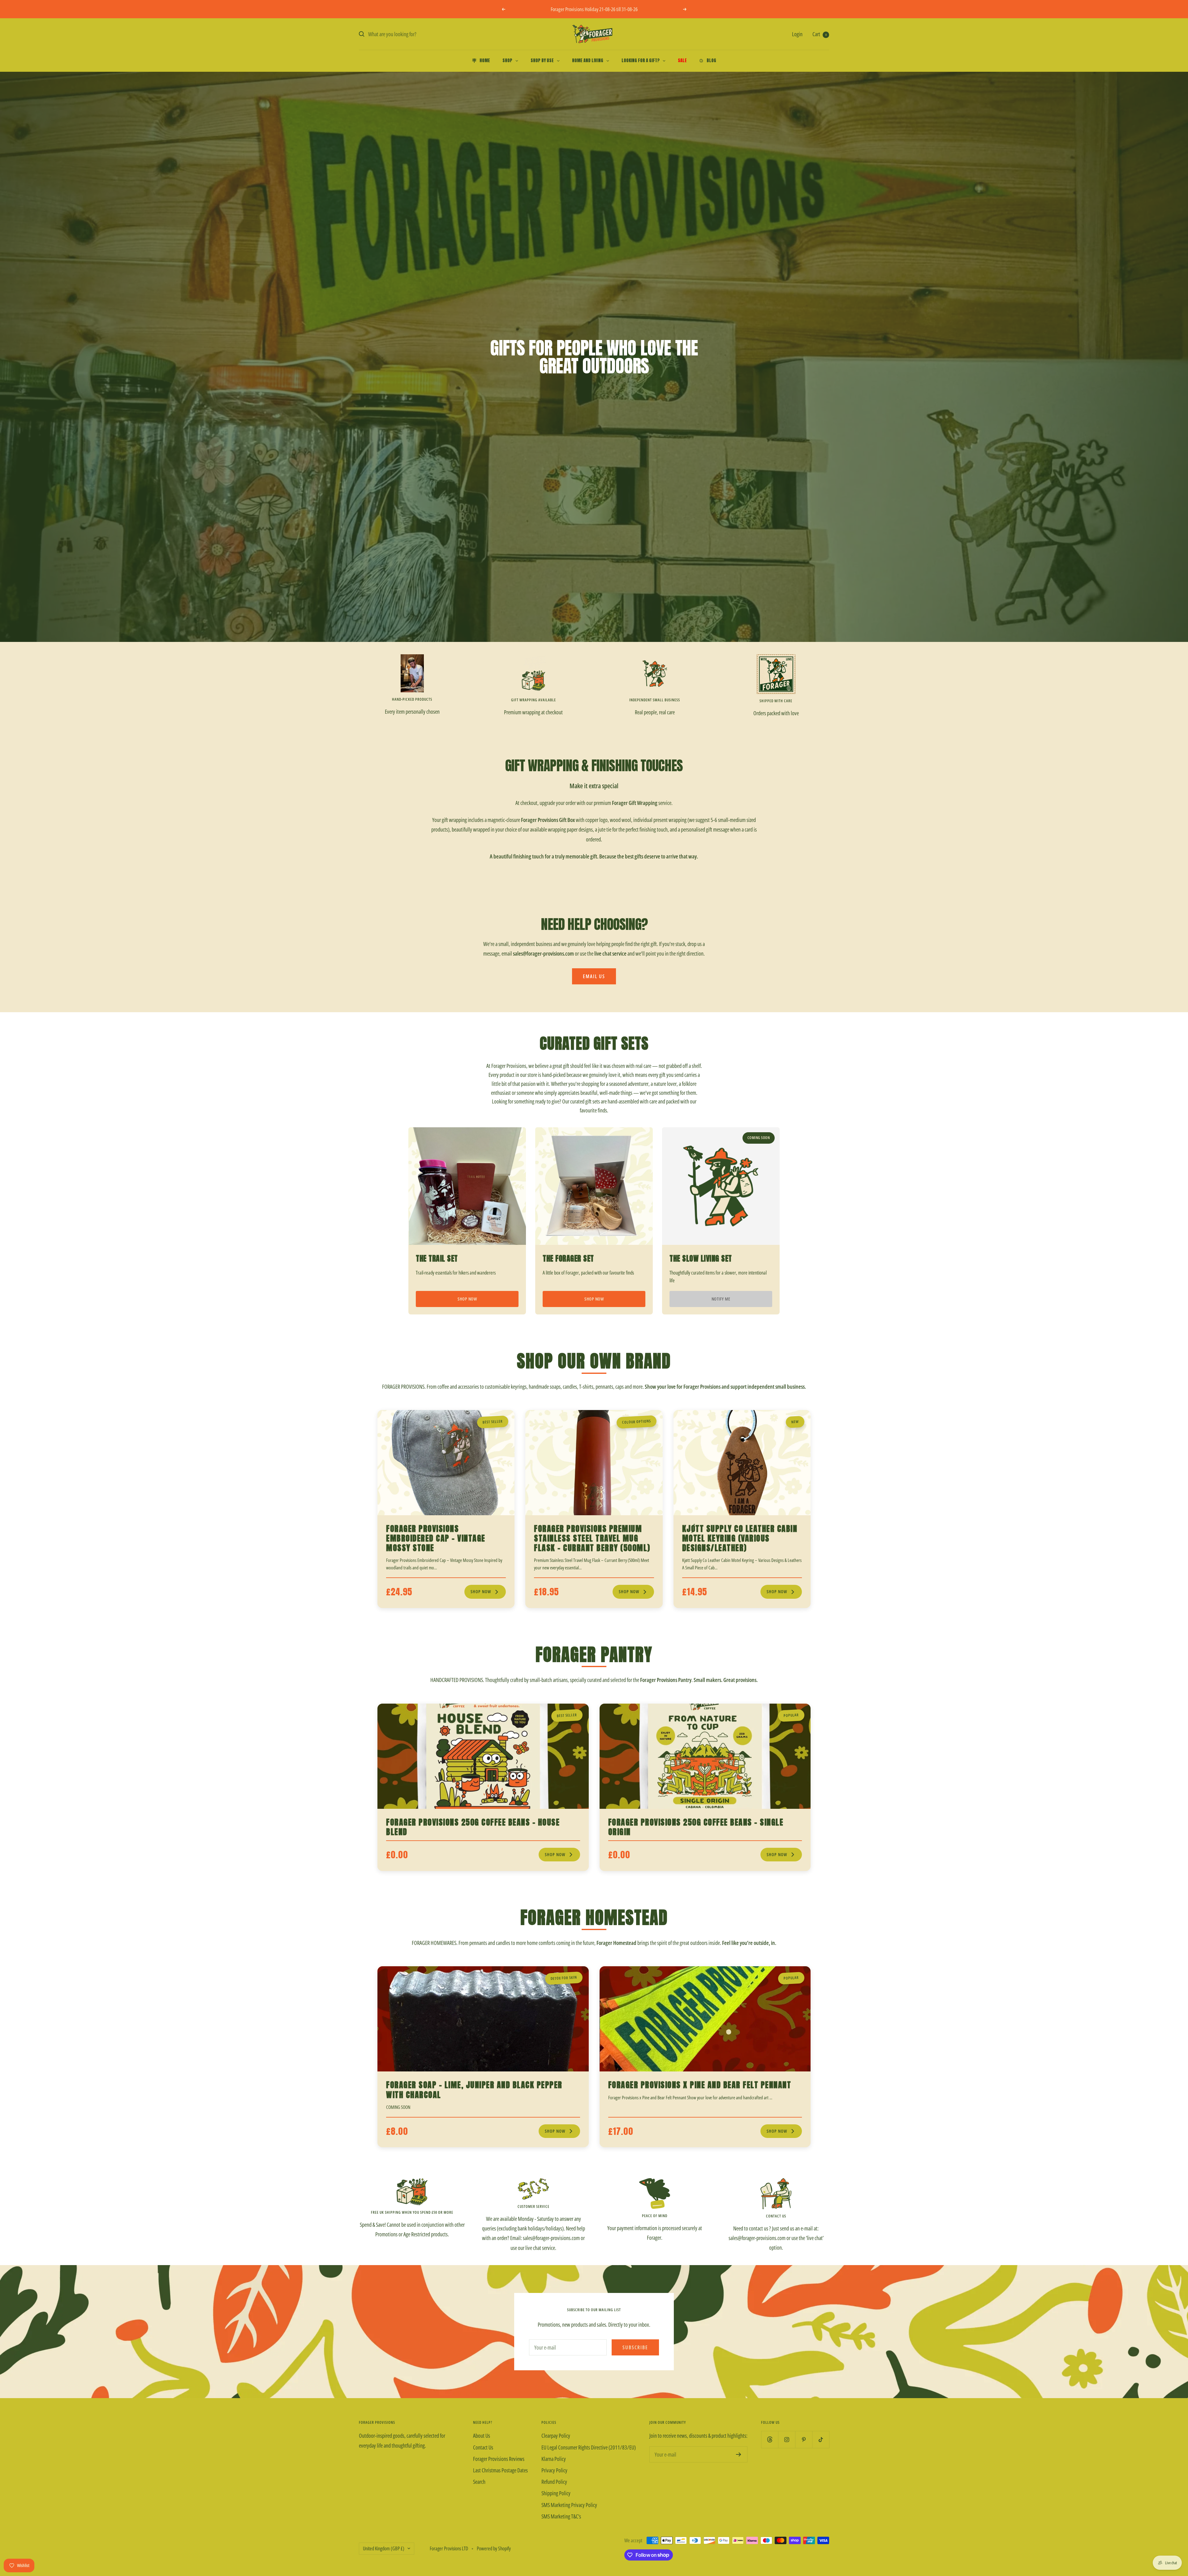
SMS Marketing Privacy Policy (569, 2505)
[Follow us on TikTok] (821, 2439)
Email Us (594, 976)
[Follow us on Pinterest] (804, 2439)
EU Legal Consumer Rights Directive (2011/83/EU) (589, 2447)
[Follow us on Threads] (770, 2439)
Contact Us (483, 2447)
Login (797, 34)
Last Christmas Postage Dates (500, 2470)
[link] (446, 1509)
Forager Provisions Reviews (499, 2459)
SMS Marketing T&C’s (561, 2516)
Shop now (467, 1299)
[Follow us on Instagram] (787, 2439)
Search (479, 2482)
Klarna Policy (554, 2459)
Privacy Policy (554, 2470)
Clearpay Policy (556, 2436)
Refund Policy (554, 2482)
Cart (820, 34)
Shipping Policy (556, 2493)
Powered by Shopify (494, 2548)
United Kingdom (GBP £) (384, 2548)
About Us (482, 2436)
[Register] (739, 2454)
